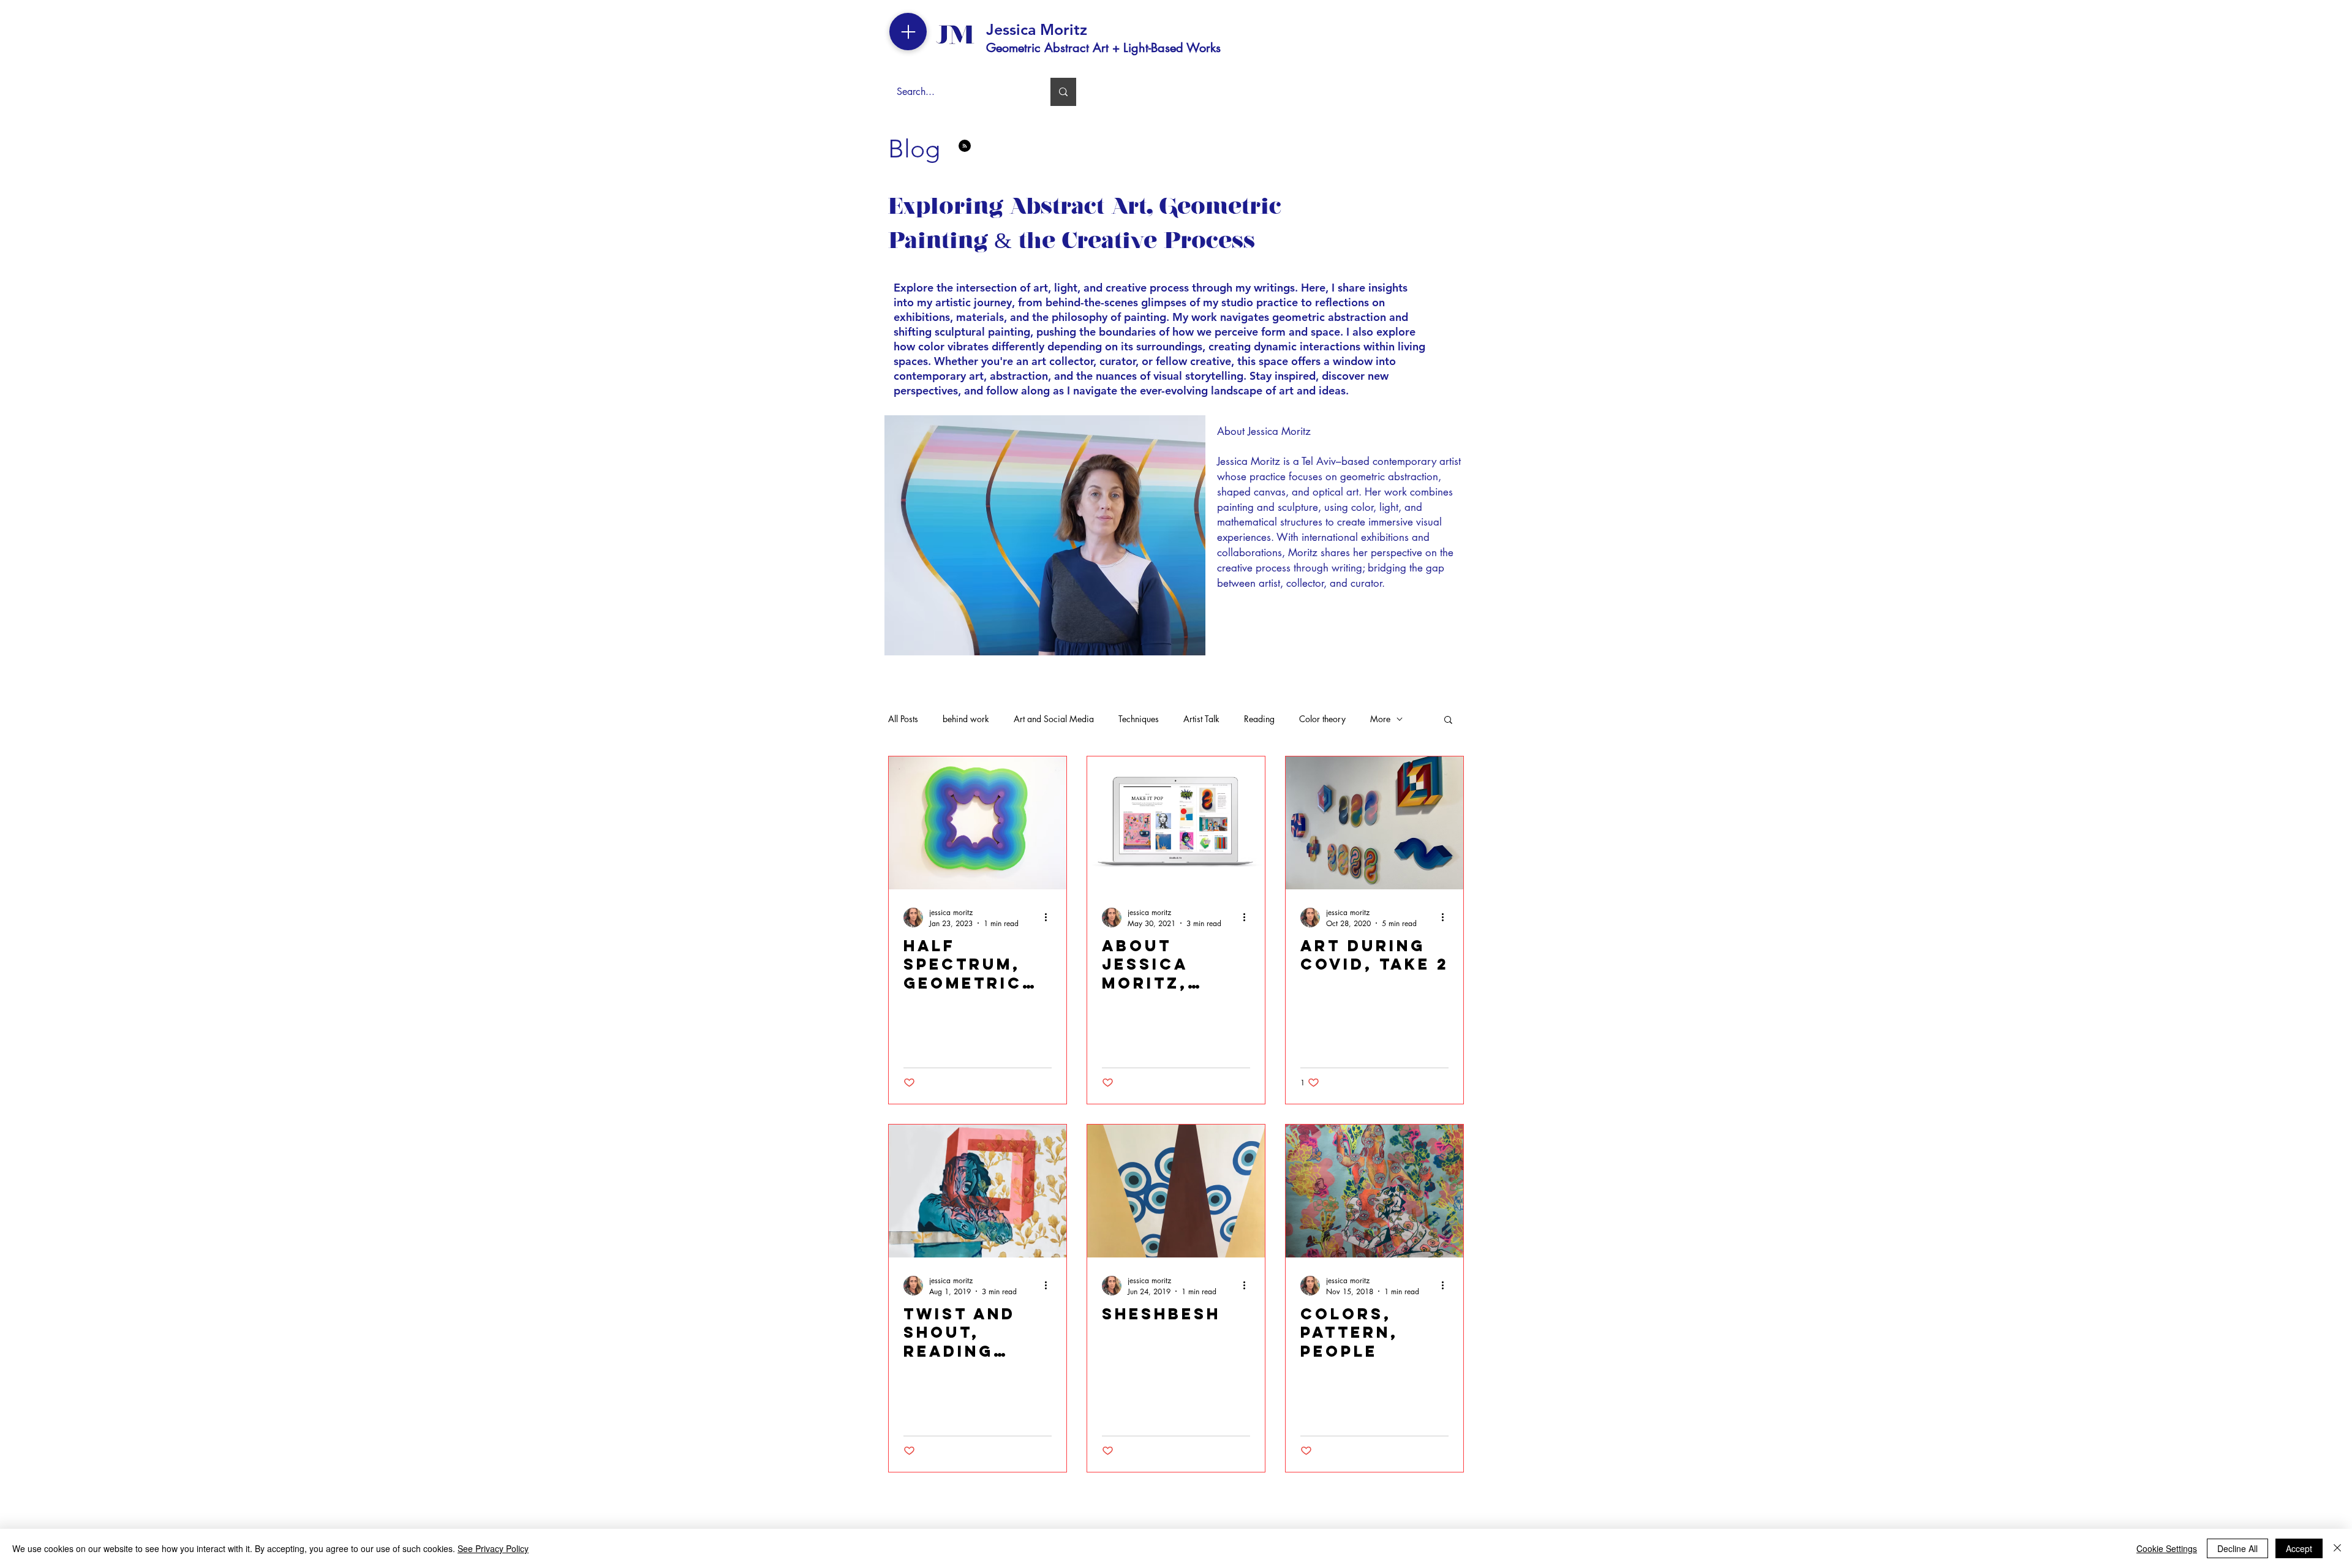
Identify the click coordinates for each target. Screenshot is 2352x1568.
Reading (1259, 719)
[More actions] (1050, 918)
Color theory (1322, 719)
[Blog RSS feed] (965, 146)
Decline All (2237, 1548)
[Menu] (908, 32)
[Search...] (1063, 92)
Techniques (1139, 719)
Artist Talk (1201, 719)
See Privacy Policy (493, 1548)
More (1380, 719)
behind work (966, 719)
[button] (1448, 721)
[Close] (2337, 1548)
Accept (2299, 1548)
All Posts (903, 719)
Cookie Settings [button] (2167, 1548)
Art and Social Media (1054, 719)
